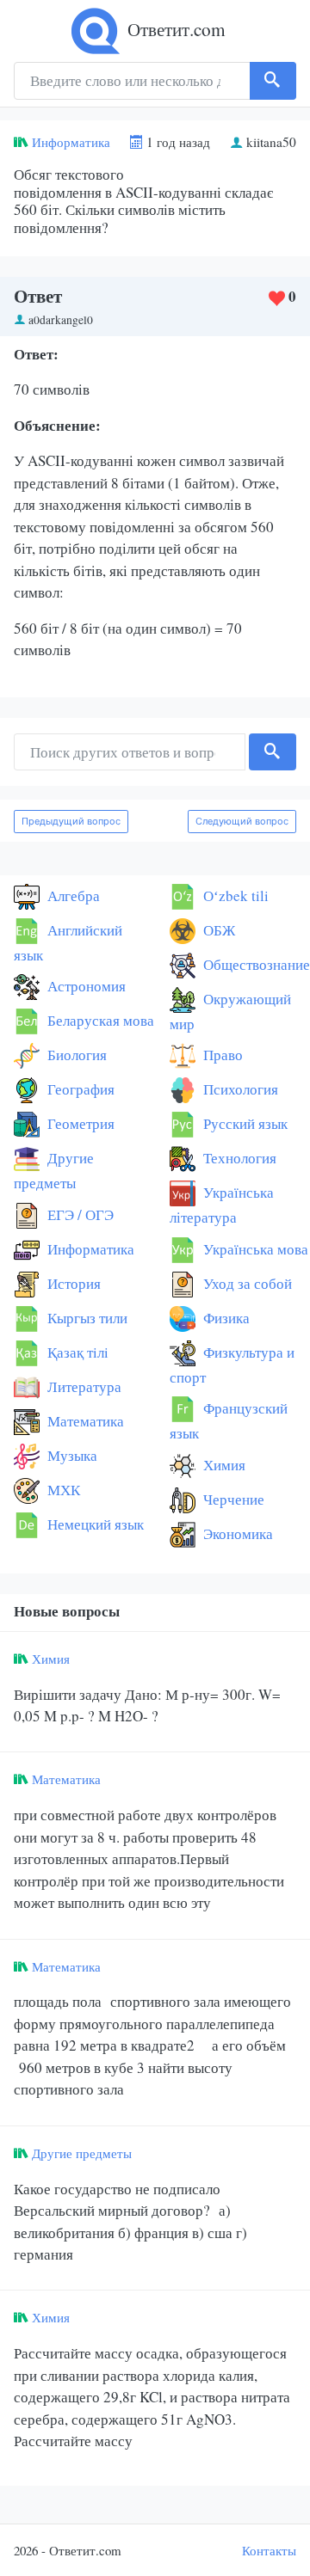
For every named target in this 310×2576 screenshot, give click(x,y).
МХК (62, 1490)
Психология (239, 1089)
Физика (225, 1318)
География (79, 1089)
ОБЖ (217, 930)
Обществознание (255, 964)
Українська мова (254, 1249)
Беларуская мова (99, 1020)
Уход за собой (246, 1283)
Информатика (71, 142)
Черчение (232, 1499)
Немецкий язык (94, 1524)
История (72, 1283)
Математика (84, 1421)
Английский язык (68, 942)
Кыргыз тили (86, 1318)
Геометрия (79, 1123)
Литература (83, 1386)
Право (221, 1055)
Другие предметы (54, 1170)
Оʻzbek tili (234, 895)
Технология (238, 1158)
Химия (223, 1465)
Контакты (269, 2550)
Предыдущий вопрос (71, 821)
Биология (75, 1055)
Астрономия (85, 986)
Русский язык (244, 1123)
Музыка (71, 1455)
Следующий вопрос (242, 821)
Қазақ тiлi (76, 1352)
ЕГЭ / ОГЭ (79, 1214)
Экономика (236, 1533)
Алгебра (72, 895)
